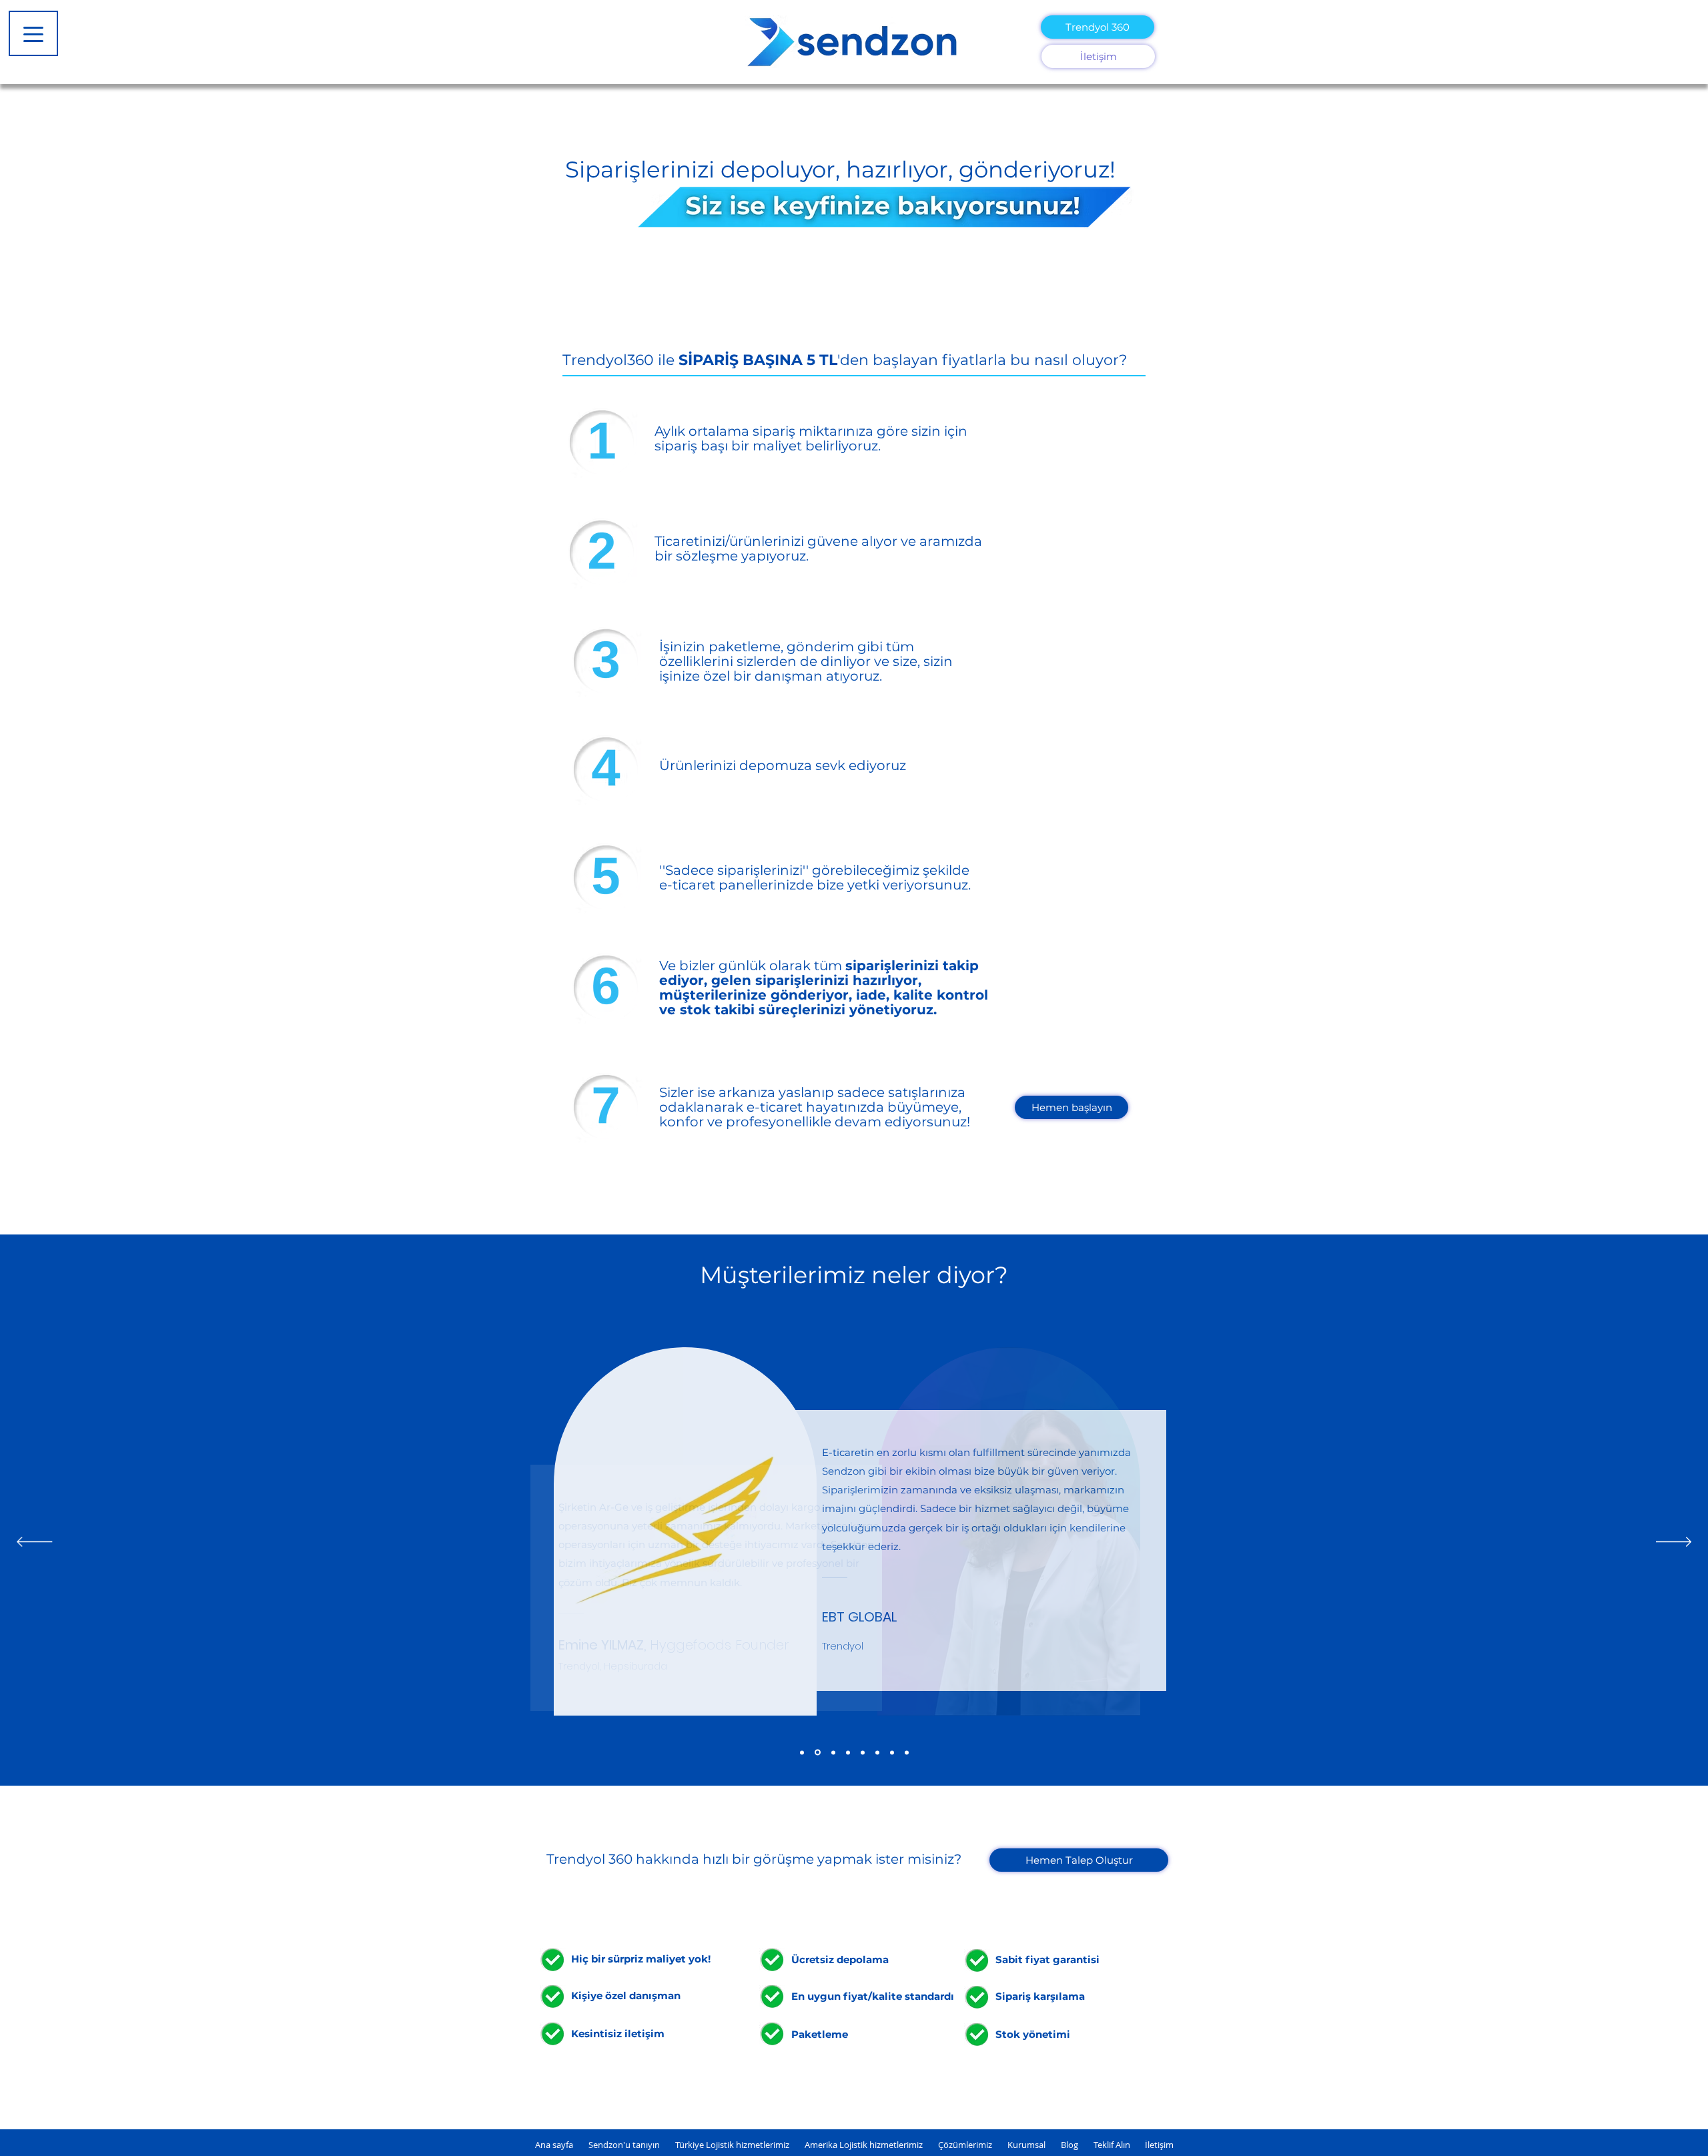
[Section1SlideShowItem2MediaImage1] (877, 1752)
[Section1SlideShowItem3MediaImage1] (892, 1752)
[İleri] (1674, 1543)
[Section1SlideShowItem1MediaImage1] (863, 1752)
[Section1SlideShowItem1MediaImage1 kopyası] (818, 1753)
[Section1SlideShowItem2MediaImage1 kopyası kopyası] (833, 1752)
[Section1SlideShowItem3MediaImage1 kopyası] (848, 1752)
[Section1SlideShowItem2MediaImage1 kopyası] (802, 1752)
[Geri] (34, 1543)
